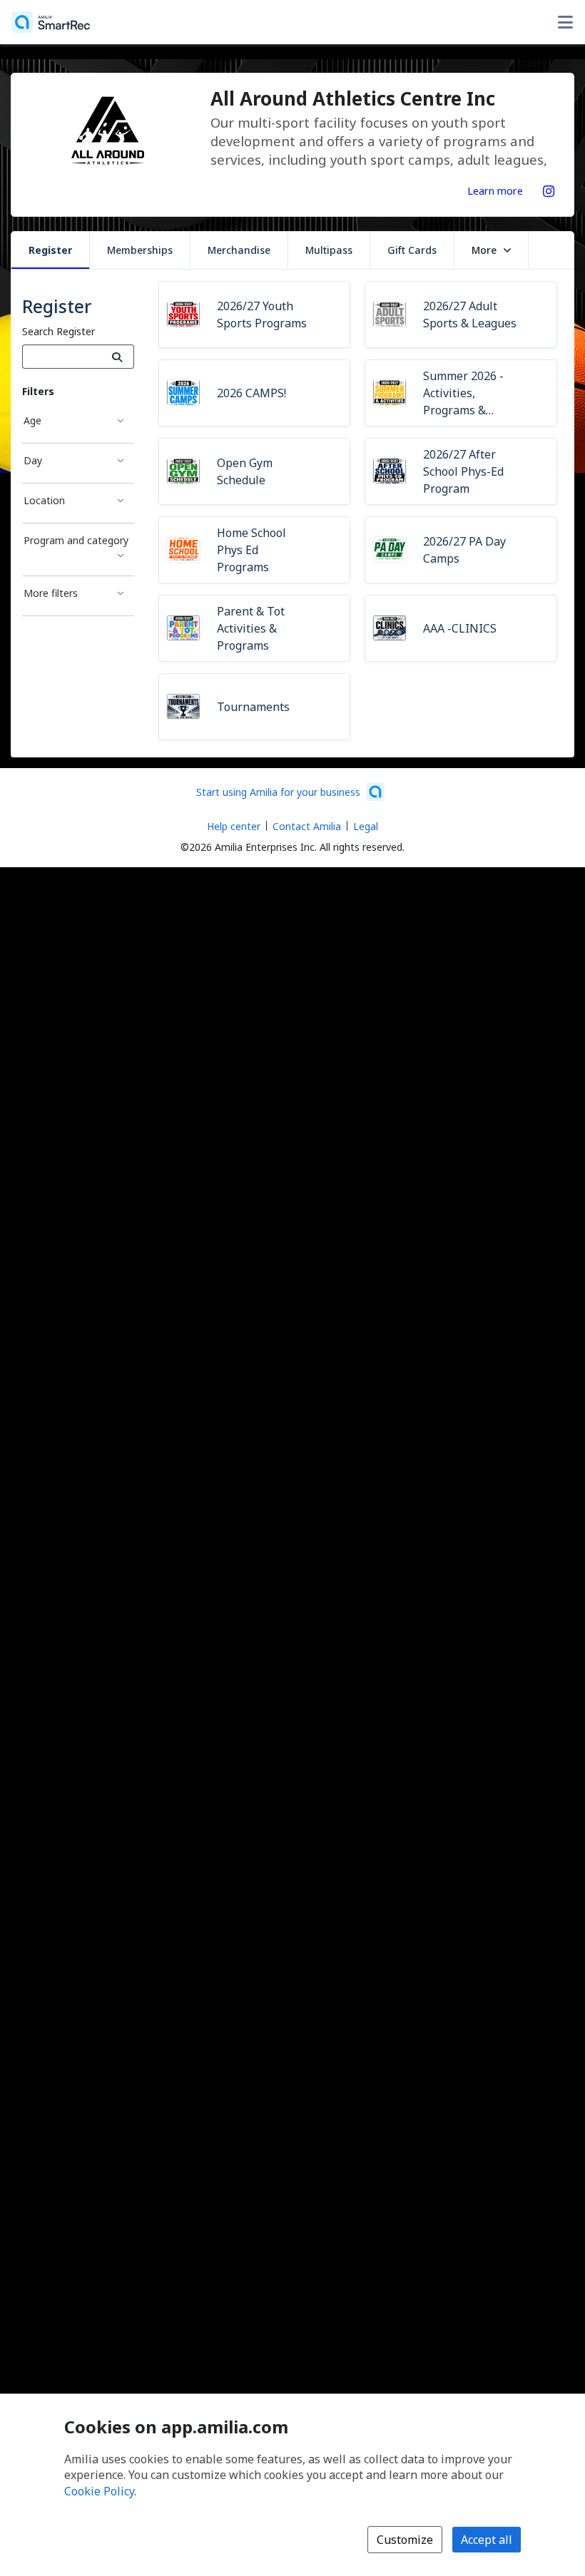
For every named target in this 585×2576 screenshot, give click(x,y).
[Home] (51, 22)
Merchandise (239, 250)
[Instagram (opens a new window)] (549, 188)
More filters (51, 593)
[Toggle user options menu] (565, 22)
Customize (405, 2540)
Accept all (487, 2540)
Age (32, 420)
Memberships (140, 250)
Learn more (495, 190)
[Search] (117, 357)
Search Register (58, 331)
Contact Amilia (307, 826)
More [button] (484, 250)
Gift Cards (412, 250)
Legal (366, 826)
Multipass (329, 250)
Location (44, 500)
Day (33, 460)
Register (50, 250)
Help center (234, 826)
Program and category (76, 540)
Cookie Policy (99, 2491)
